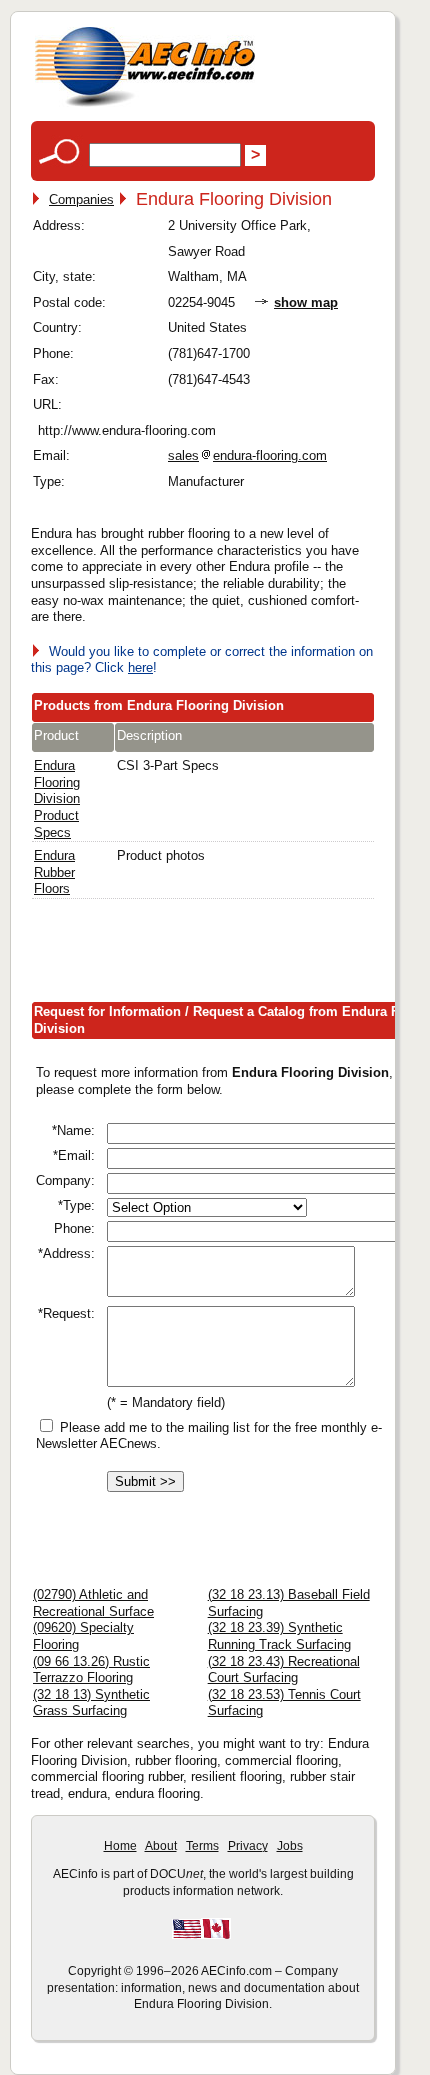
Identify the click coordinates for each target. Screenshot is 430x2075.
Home (120, 1846)
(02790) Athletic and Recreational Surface (93, 1603)
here (140, 667)
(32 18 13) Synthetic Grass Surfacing (91, 1703)
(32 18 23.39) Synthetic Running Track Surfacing (279, 1636)
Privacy (248, 1846)
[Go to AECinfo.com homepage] (145, 104)
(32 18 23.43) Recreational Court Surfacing (284, 1670)
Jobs (290, 1846)
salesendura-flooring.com (247, 455)
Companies (81, 199)
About (161, 1846)
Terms (202, 1846)
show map (306, 302)
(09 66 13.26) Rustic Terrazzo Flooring (91, 1670)
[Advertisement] (230, 955)
